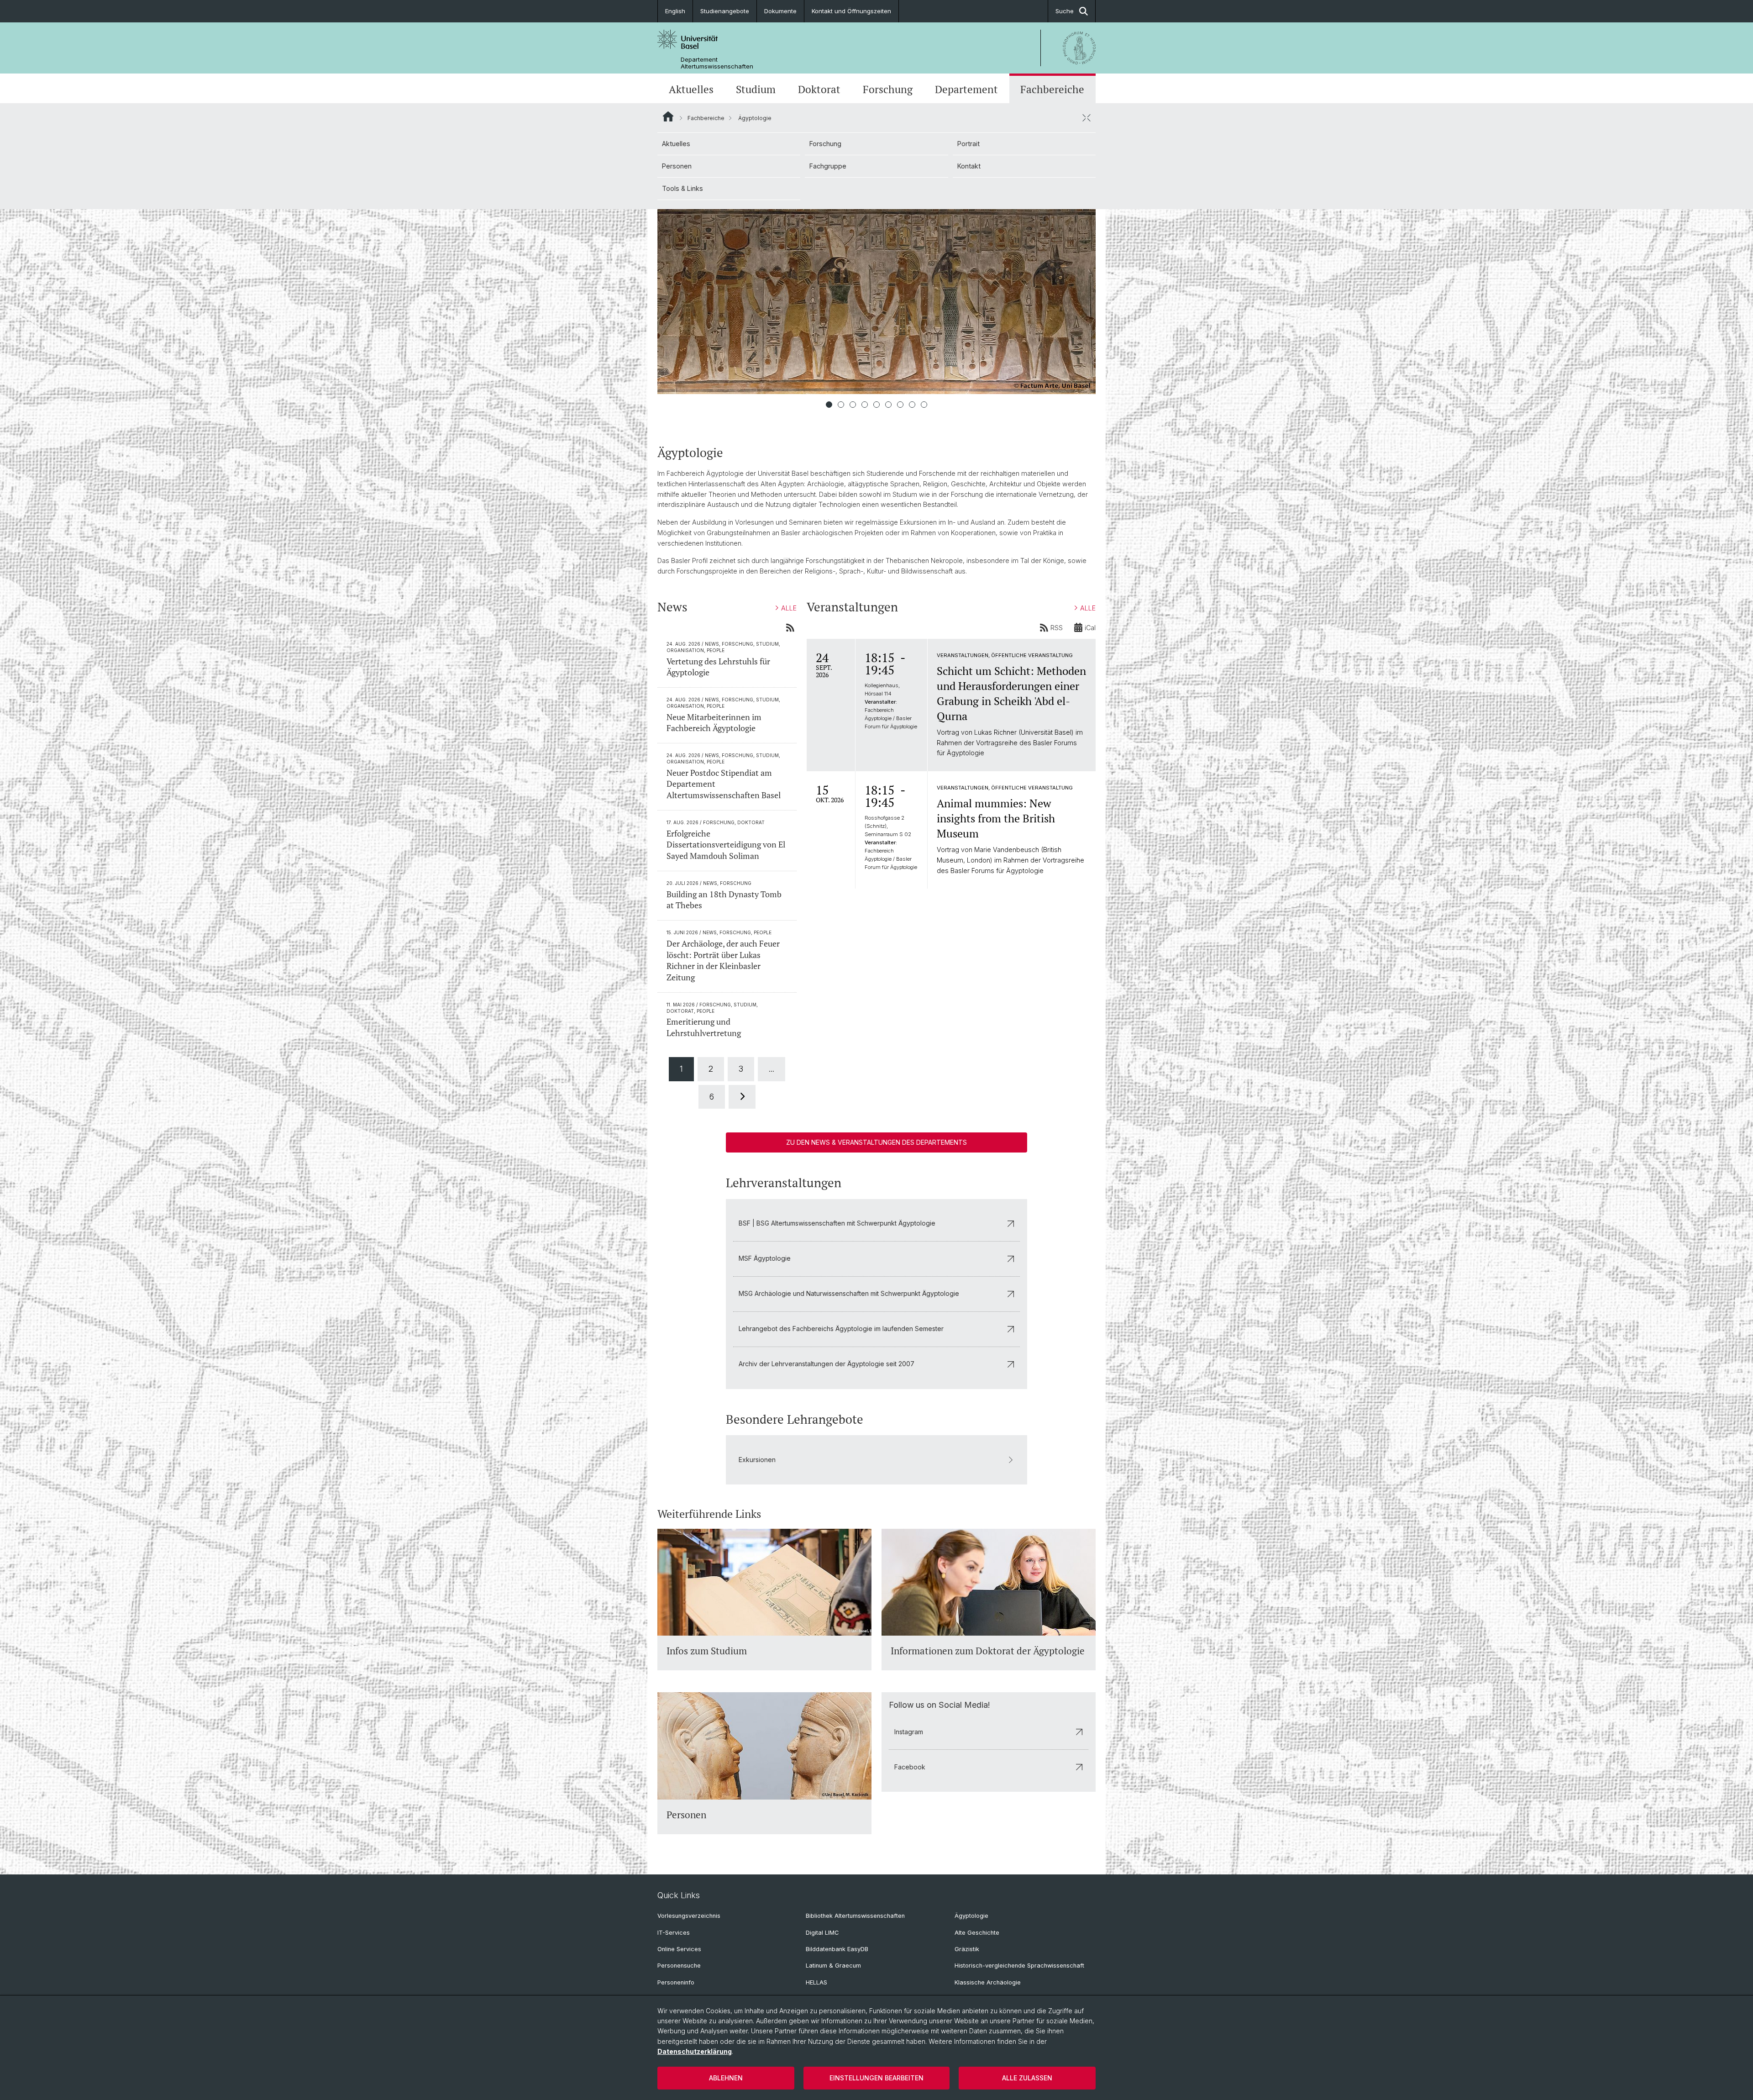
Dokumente (780, 11)
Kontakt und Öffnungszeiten (851, 11)
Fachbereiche (1052, 89)
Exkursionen (757, 1460)
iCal (1090, 628)
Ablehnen (726, 2078)
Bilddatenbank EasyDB (837, 1949)
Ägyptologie (971, 1916)
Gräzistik (967, 1949)
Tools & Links (682, 188)
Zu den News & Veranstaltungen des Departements (876, 1142)
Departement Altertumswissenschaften (717, 63)
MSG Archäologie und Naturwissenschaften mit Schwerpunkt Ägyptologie (849, 1293)
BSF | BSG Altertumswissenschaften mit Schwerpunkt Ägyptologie (837, 1223)
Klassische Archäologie (988, 1982)
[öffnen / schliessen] (1086, 118)
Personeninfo (676, 1982)
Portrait (968, 144)
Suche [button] (1065, 11)
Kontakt (969, 166)
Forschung (888, 89)
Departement (966, 89)
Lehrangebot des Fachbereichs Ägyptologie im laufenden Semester (841, 1329)
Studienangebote (725, 11)
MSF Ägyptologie (765, 1258)
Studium (756, 89)
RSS (1057, 628)
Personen (677, 166)
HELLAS (816, 1982)
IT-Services (674, 1933)
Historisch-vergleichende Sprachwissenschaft (1019, 1966)
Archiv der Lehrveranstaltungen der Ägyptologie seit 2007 (827, 1364)
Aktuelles (691, 89)
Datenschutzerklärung (695, 2051)
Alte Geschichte (977, 1933)
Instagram (909, 1732)
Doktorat (819, 89)
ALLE (789, 608)
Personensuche (679, 1966)
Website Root (668, 116)
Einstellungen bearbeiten (876, 2078)
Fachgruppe (828, 166)
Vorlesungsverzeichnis (689, 1916)
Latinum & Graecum (833, 1966)
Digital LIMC (822, 1933)
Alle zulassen (1027, 2078)
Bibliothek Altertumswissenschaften (855, 1916)
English (675, 11)
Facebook (910, 1767)
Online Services (679, 1949)
